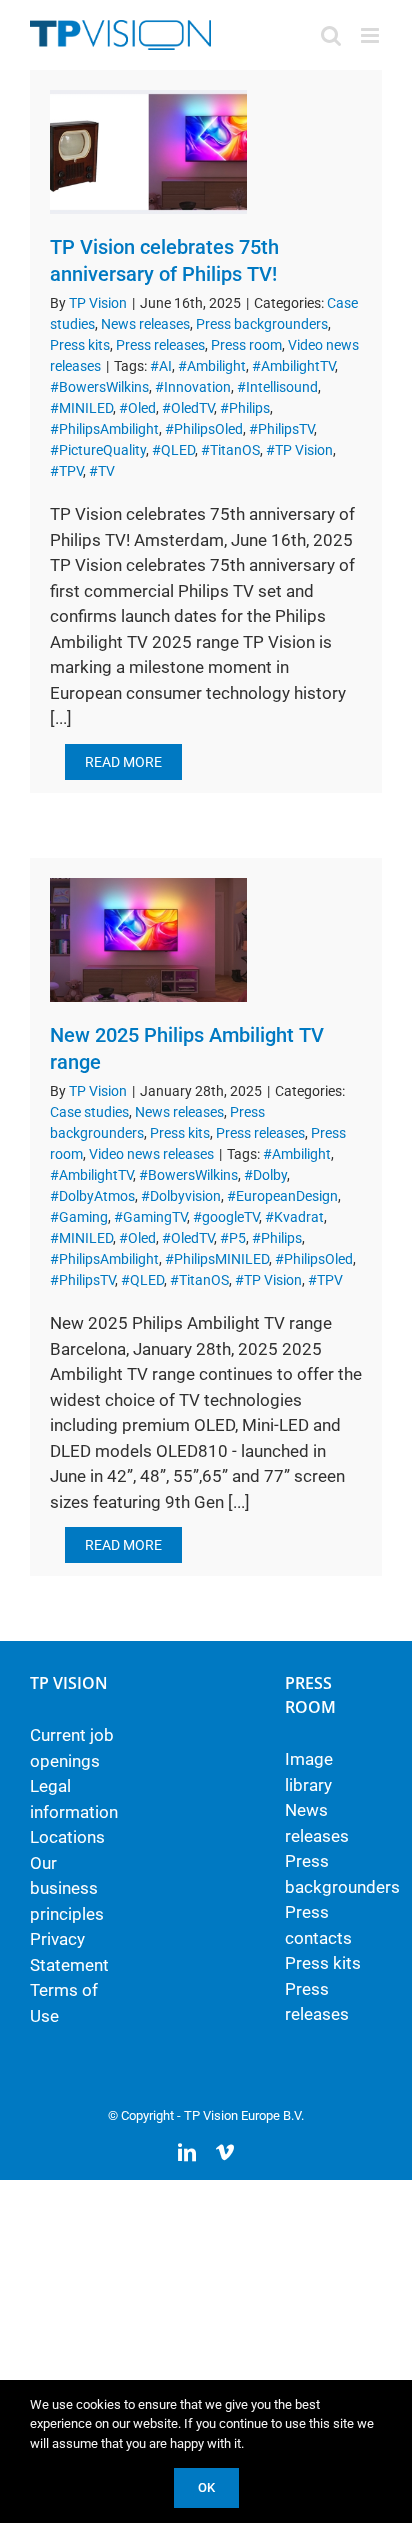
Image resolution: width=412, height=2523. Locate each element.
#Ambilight (212, 366)
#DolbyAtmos (92, 1196)
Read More (123, 762)
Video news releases (151, 1154)
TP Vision (98, 303)
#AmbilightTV (293, 366)
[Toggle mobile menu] (371, 35)
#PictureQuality (98, 450)
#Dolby (265, 1175)
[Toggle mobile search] (331, 35)
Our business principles (67, 1888)
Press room (246, 345)
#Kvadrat (294, 1217)
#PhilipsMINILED (217, 1259)
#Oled (137, 408)
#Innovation (193, 387)
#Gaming (79, 1217)
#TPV (66, 471)
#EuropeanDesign (282, 1196)
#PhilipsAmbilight (104, 429)
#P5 (233, 1238)
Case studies (89, 1112)
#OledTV (188, 408)
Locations (67, 1837)
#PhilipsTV (281, 429)
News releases (145, 324)
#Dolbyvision (181, 1196)
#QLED (173, 450)
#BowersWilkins (99, 387)
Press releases (160, 345)
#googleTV (226, 1217)
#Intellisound (277, 387)
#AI (161, 366)
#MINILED (81, 408)
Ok (206, 2487)
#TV (102, 471)
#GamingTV (150, 1217)
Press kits (80, 345)
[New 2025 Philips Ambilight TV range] (148, 940)
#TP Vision (299, 450)
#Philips (245, 408)
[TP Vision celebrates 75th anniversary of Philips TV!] (148, 152)
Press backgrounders (262, 324)
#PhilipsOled (204, 429)
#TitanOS (230, 450)
